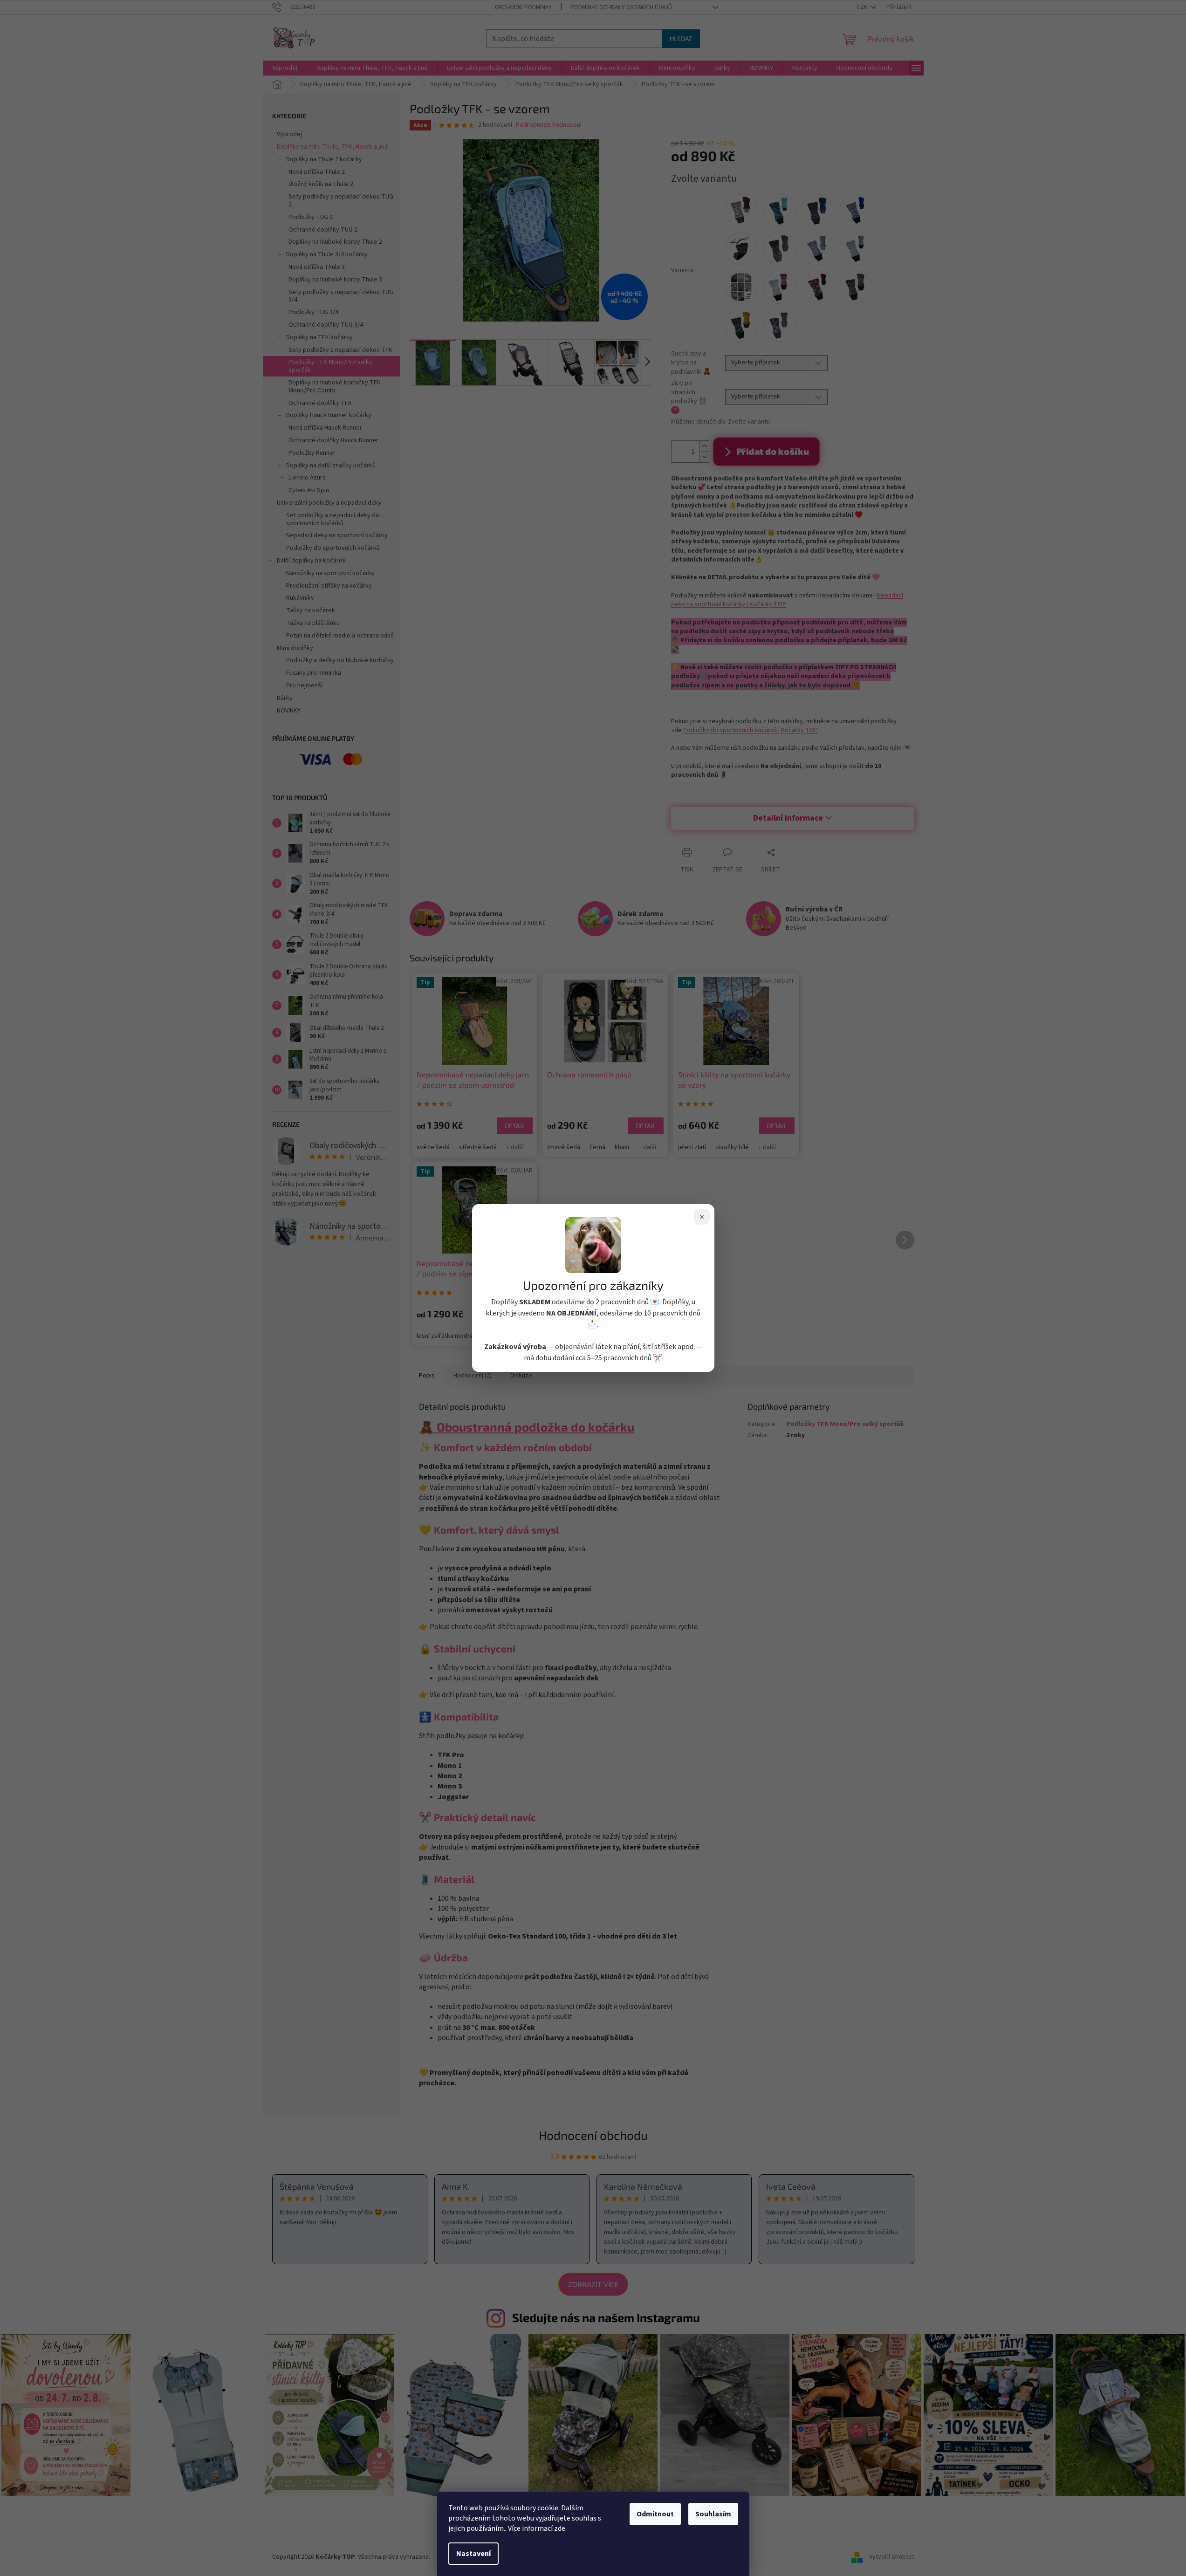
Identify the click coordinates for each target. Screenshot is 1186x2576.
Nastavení (473, 2554)
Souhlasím (713, 2514)
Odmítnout (655, 2514)
